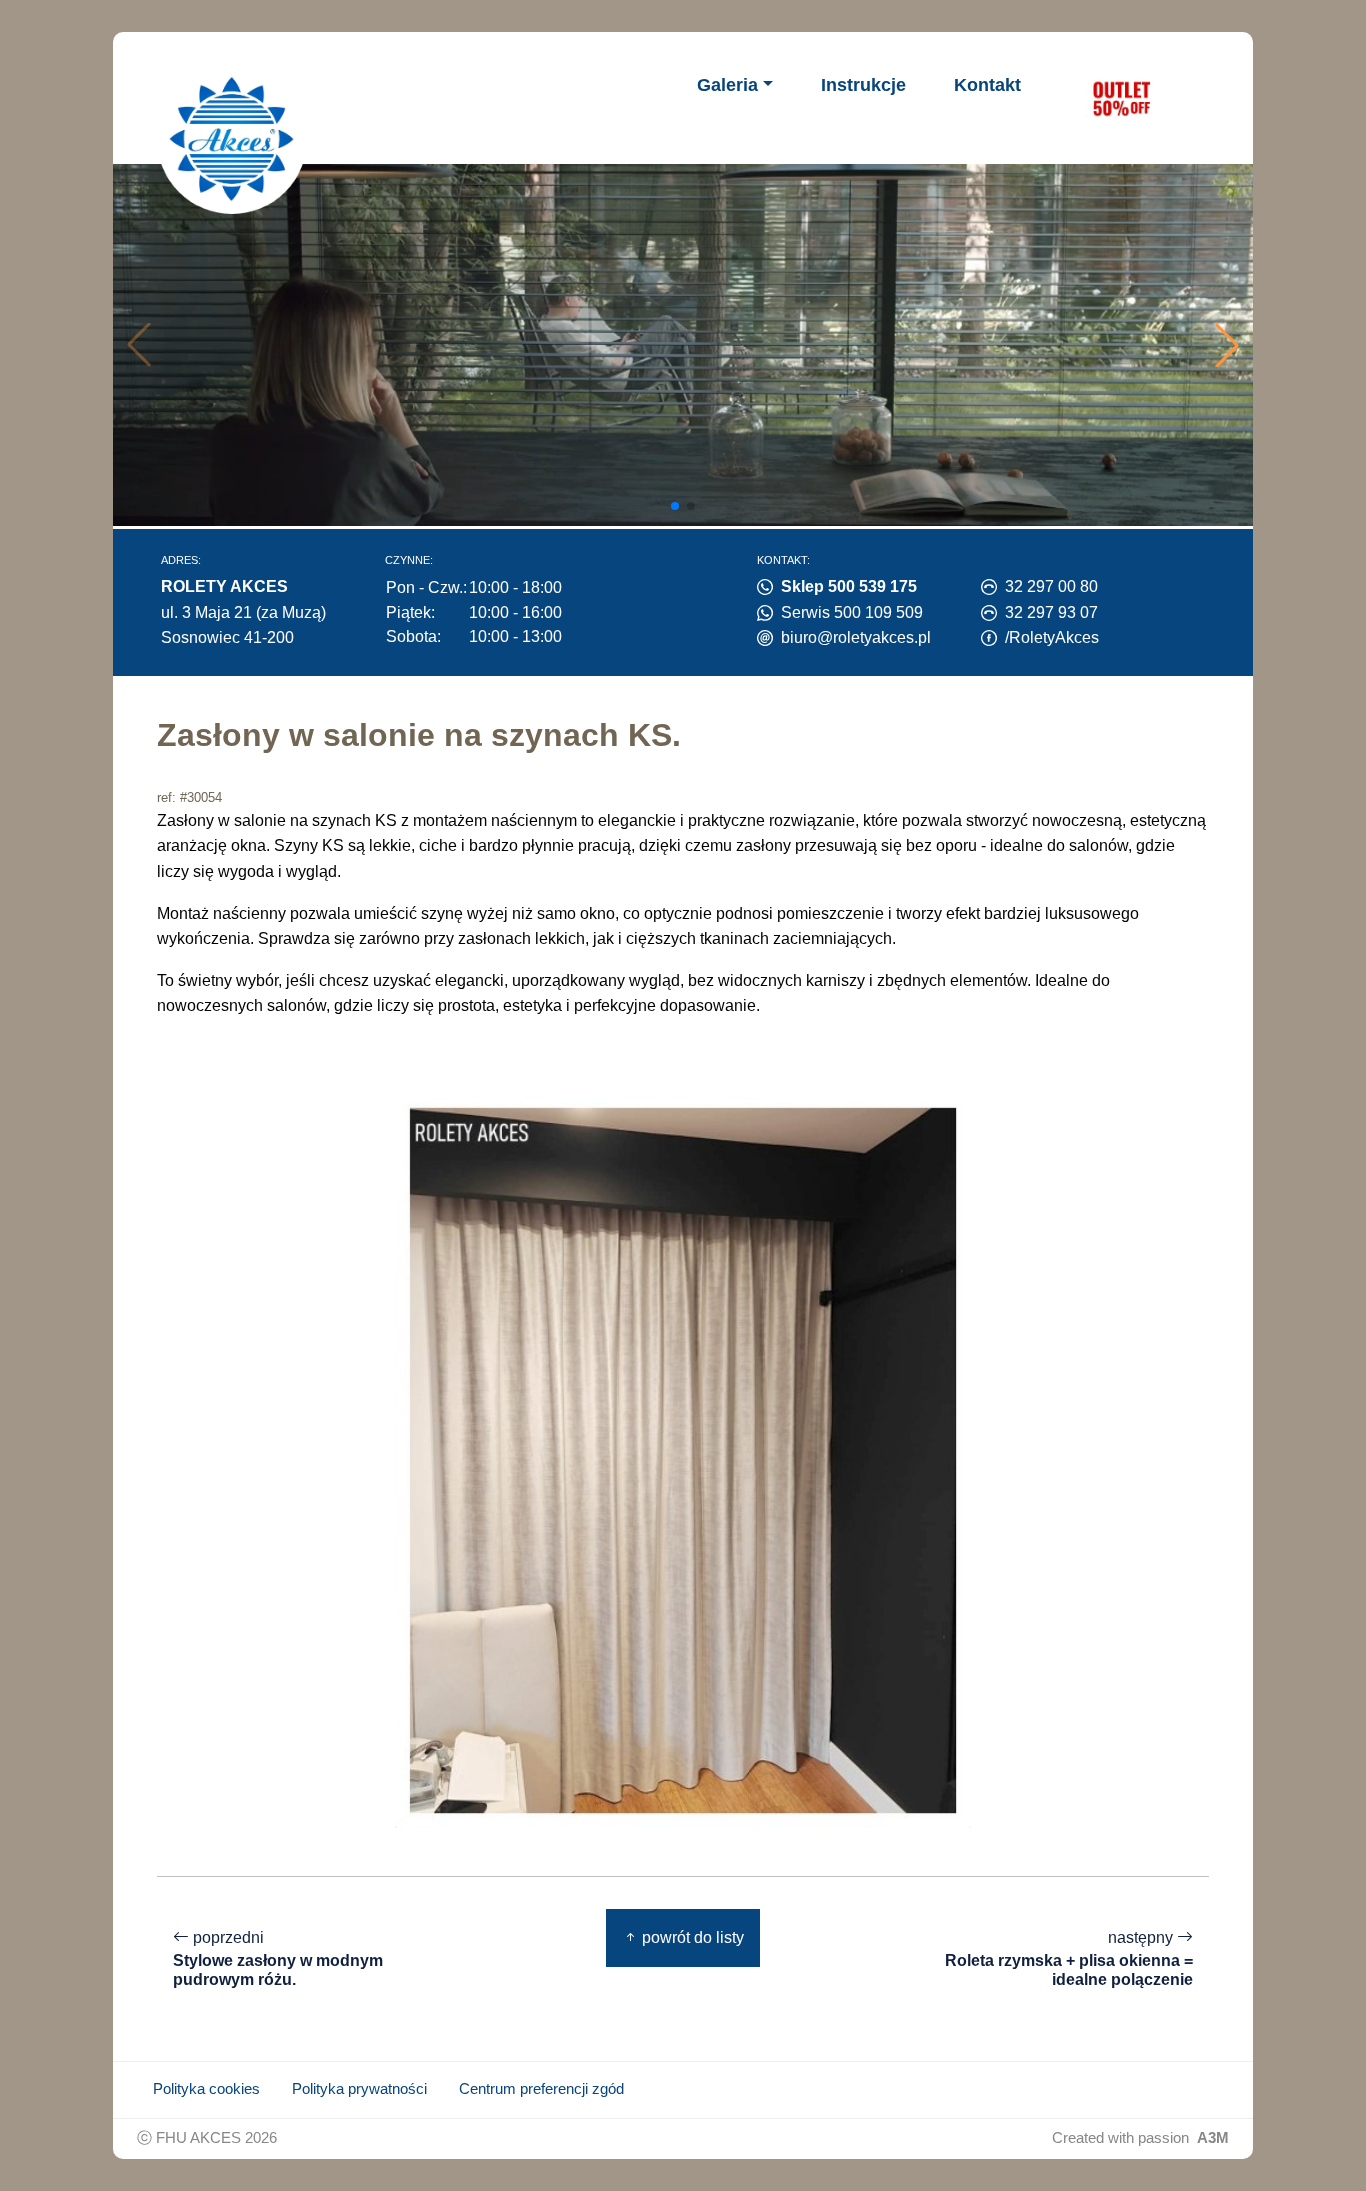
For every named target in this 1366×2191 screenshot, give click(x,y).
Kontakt (987, 85)
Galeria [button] (727, 85)
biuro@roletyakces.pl (856, 637)
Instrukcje (863, 85)
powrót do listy (691, 1937)
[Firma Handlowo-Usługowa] (232, 139)
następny (1069, 1958)
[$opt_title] (1121, 98)
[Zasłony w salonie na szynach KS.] (683, 1459)
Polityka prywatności (359, 2089)
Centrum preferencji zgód (541, 2089)
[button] (1227, 345)
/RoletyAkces (1052, 637)
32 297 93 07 (1051, 612)
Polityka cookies (206, 2089)
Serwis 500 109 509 (852, 612)
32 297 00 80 (1051, 586)
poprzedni (278, 1958)
